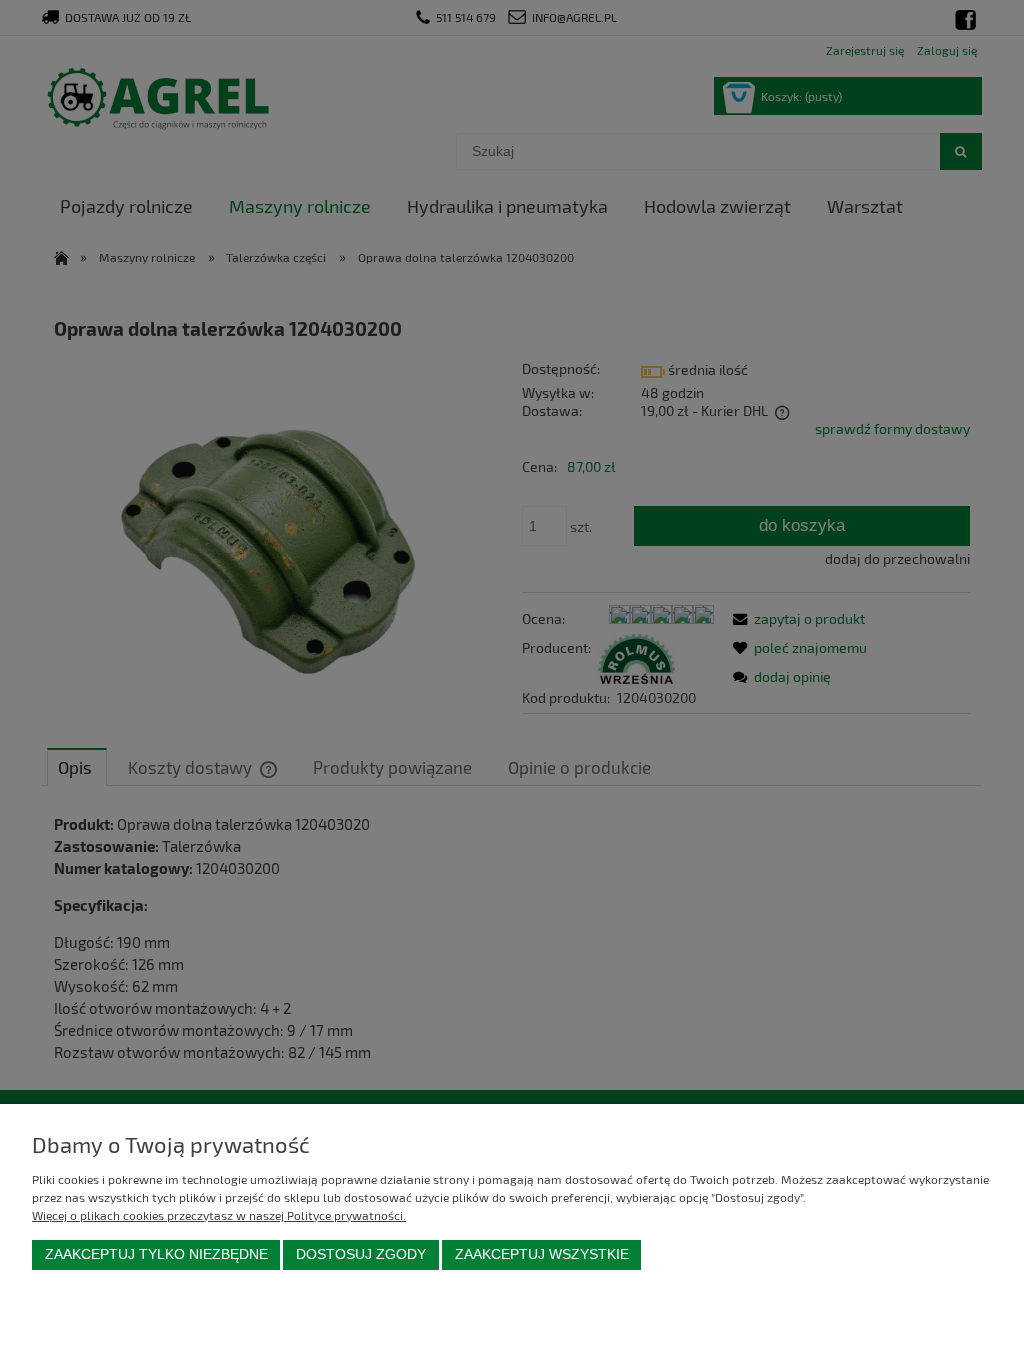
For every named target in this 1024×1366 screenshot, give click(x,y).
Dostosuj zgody (361, 1254)
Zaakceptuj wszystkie (542, 1254)
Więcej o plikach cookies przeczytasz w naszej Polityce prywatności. (219, 1215)
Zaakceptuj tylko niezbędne (156, 1254)
